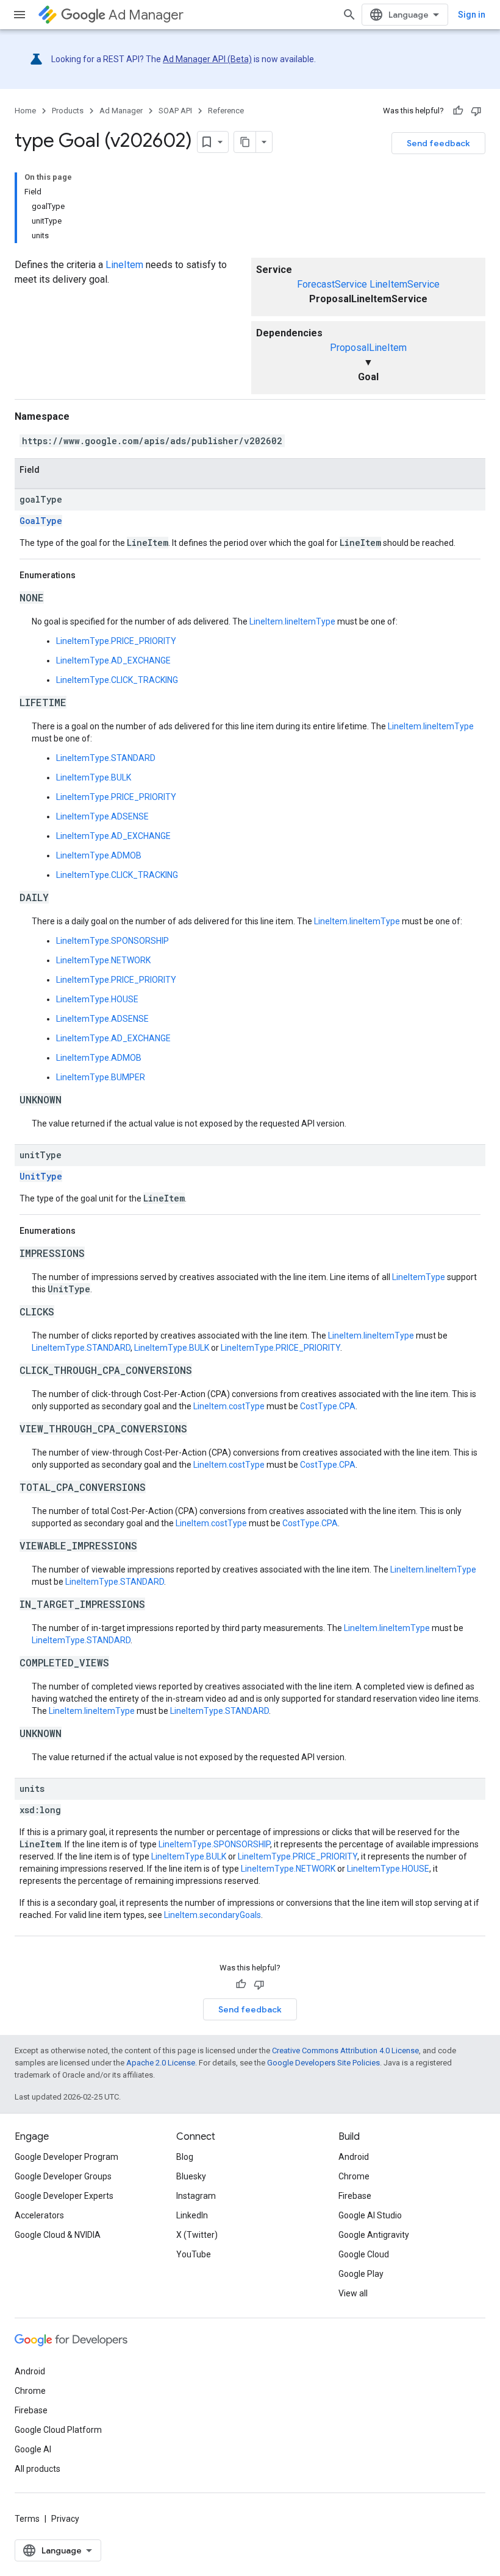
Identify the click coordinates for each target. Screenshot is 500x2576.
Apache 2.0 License (161, 2063)
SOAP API (175, 111)
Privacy (65, 2519)
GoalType (41, 521)
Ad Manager (146, 15)
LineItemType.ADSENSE (102, 816)
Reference (226, 111)
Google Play (361, 2274)
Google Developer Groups (63, 2176)
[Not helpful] (476, 111)
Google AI (33, 2449)
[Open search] (349, 15)
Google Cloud (364, 2254)
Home (25, 111)
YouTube (194, 2254)
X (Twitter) (197, 2235)
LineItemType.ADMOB (99, 855)
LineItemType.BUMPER (101, 1077)
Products (68, 111)
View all (353, 2293)
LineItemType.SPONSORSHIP (112, 941)
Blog (185, 2157)
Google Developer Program (66, 2157)
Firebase (355, 2196)
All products (37, 2469)
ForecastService (332, 284)
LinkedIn (192, 2215)
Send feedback (438, 143)
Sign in (472, 15)
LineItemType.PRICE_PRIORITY (116, 641)
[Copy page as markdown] (245, 142)
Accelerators (39, 2215)
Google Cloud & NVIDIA (58, 2235)
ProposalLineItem (368, 348)
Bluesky (191, 2176)
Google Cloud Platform (58, 2430)
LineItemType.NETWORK (103, 960)
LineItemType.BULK (94, 777)
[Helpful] (458, 111)
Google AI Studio (370, 2215)
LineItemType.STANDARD (106, 758)
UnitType (41, 1176)
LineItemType (419, 1277)
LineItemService (405, 284)
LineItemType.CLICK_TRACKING (117, 680)
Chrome (354, 2176)
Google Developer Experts (64, 2196)
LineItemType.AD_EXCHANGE (113, 660)
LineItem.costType (229, 1406)
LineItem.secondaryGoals (212, 1915)
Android (354, 2157)
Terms (27, 2519)
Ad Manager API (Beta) (207, 59)
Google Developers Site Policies (323, 2063)
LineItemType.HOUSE (97, 999)
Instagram (196, 2196)
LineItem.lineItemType (292, 621)
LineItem (124, 265)
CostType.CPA (328, 1406)
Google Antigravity (374, 2235)
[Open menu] (20, 15)
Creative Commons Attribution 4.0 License (345, 2051)
